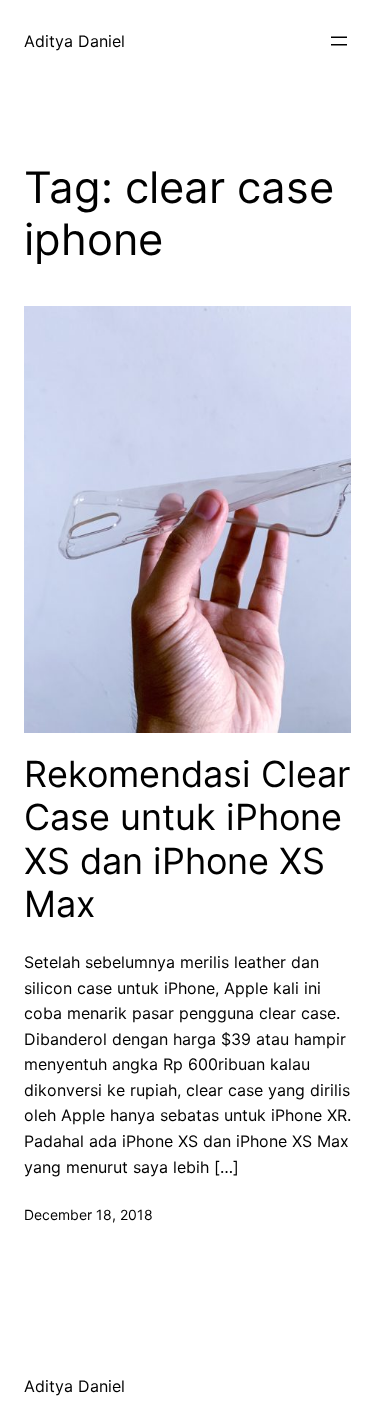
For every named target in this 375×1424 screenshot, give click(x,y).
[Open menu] (339, 41)
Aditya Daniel (74, 41)
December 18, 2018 (88, 1214)
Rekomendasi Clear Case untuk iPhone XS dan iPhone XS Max (187, 839)
